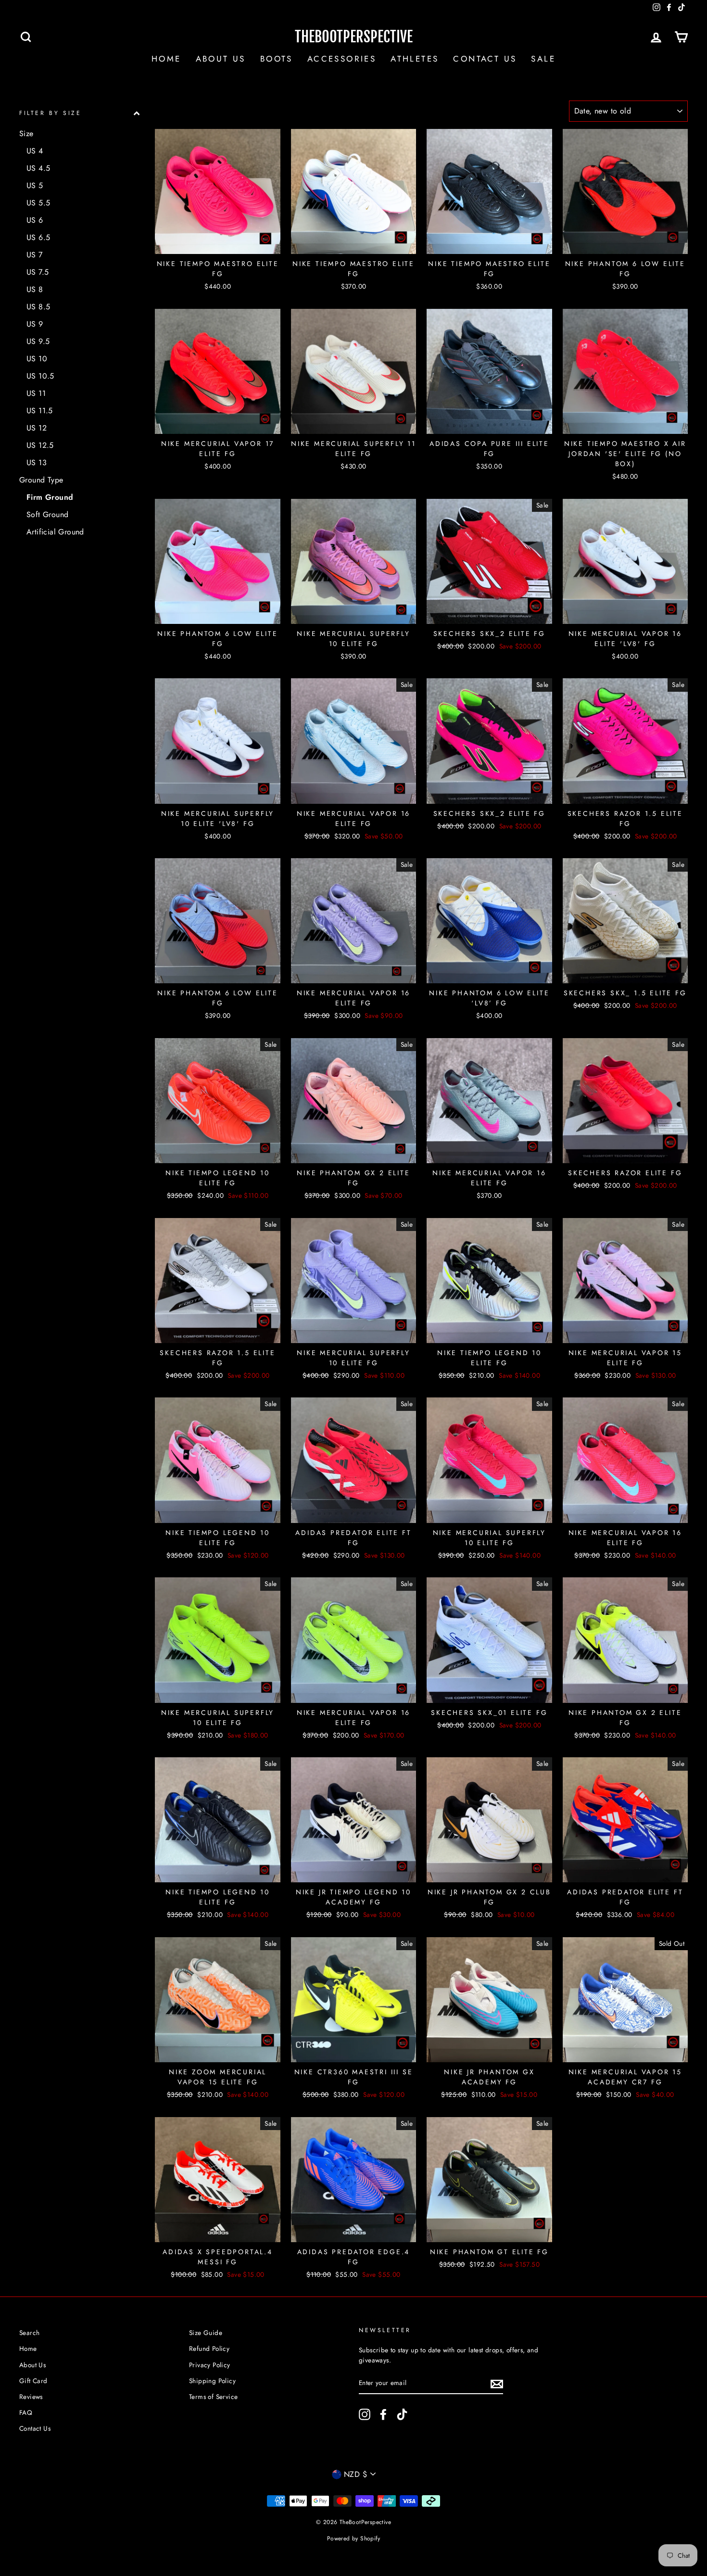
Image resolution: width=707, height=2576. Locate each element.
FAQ (26, 2412)
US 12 (37, 428)
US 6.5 (38, 237)
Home (166, 59)
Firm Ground (50, 497)
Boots (277, 59)
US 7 (35, 255)
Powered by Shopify (353, 2538)
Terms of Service (213, 2397)
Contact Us (485, 59)
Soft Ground (47, 514)
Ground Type (41, 480)
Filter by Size (50, 113)
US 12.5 (40, 445)
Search (29, 2333)
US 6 (35, 220)
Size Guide (206, 2333)
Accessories (342, 59)
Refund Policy (209, 2348)
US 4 (35, 151)
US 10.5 (40, 376)
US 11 (36, 393)
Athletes (415, 59)
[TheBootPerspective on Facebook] (383, 2414)
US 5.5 (38, 203)
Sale (543, 59)
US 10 (37, 359)
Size (26, 133)
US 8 (35, 289)
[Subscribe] (497, 2384)
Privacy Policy (210, 2365)
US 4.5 (38, 168)
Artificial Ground (55, 532)
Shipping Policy (212, 2381)
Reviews (31, 2397)
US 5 (35, 185)
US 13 (37, 463)
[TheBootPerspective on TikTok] (402, 2414)
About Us (221, 59)
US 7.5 (38, 272)
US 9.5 (38, 341)
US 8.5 (38, 307)
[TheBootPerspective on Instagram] (365, 2414)
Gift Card (33, 2381)
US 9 (35, 324)
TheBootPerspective (354, 37)
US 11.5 (40, 411)
